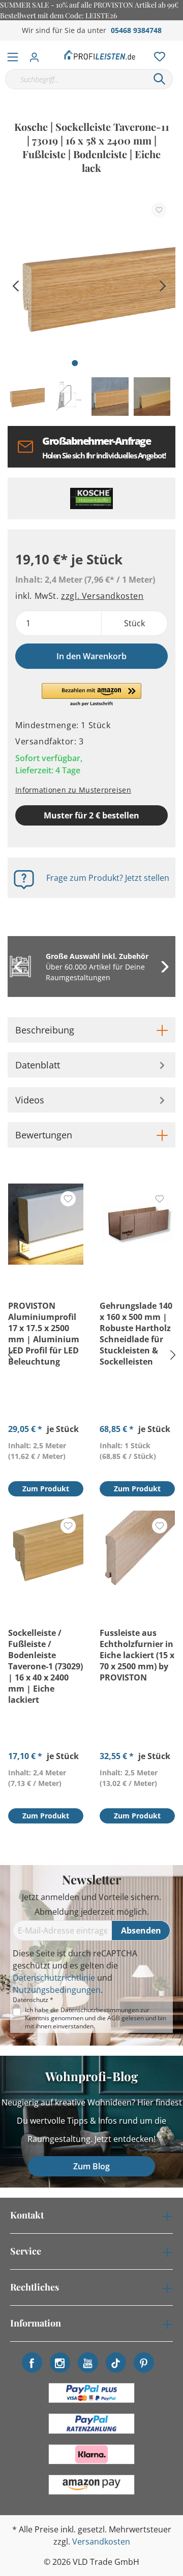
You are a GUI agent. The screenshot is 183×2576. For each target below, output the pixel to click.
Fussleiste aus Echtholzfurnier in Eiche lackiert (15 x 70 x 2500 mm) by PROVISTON (137, 1655)
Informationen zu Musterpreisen (73, 790)
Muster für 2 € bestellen (91, 815)
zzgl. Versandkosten (102, 596)
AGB (114, 2018)
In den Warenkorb (91, 656)
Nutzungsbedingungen (57, 1990)
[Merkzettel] (157, 54)
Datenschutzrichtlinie (54, 1978)
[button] (92, 695)
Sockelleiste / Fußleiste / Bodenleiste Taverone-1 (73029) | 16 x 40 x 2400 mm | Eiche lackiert (45, 1666)
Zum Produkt (46, 1489)
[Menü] (13, 55)
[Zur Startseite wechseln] (100, 55)
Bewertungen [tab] (44, 1135)
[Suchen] (160, 79)
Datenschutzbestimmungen (100, 2010)
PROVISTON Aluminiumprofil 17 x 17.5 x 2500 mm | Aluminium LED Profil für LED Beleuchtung (44, 1334)
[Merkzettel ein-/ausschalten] (159, 210)
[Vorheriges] (15, 285)
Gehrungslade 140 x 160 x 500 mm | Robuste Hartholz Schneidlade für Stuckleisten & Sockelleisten (136, 1334)
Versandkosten (101, 2542)
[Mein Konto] (37, 54)
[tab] (91, 1030)
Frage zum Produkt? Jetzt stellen (108, 878)
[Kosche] (91, 498)
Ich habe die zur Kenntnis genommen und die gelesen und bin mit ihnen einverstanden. (96, 2018)
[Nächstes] (163, 285)
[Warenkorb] (177, 46)
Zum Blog (91, 2166)
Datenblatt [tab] (38, 1065)
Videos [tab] (30, 1100)
